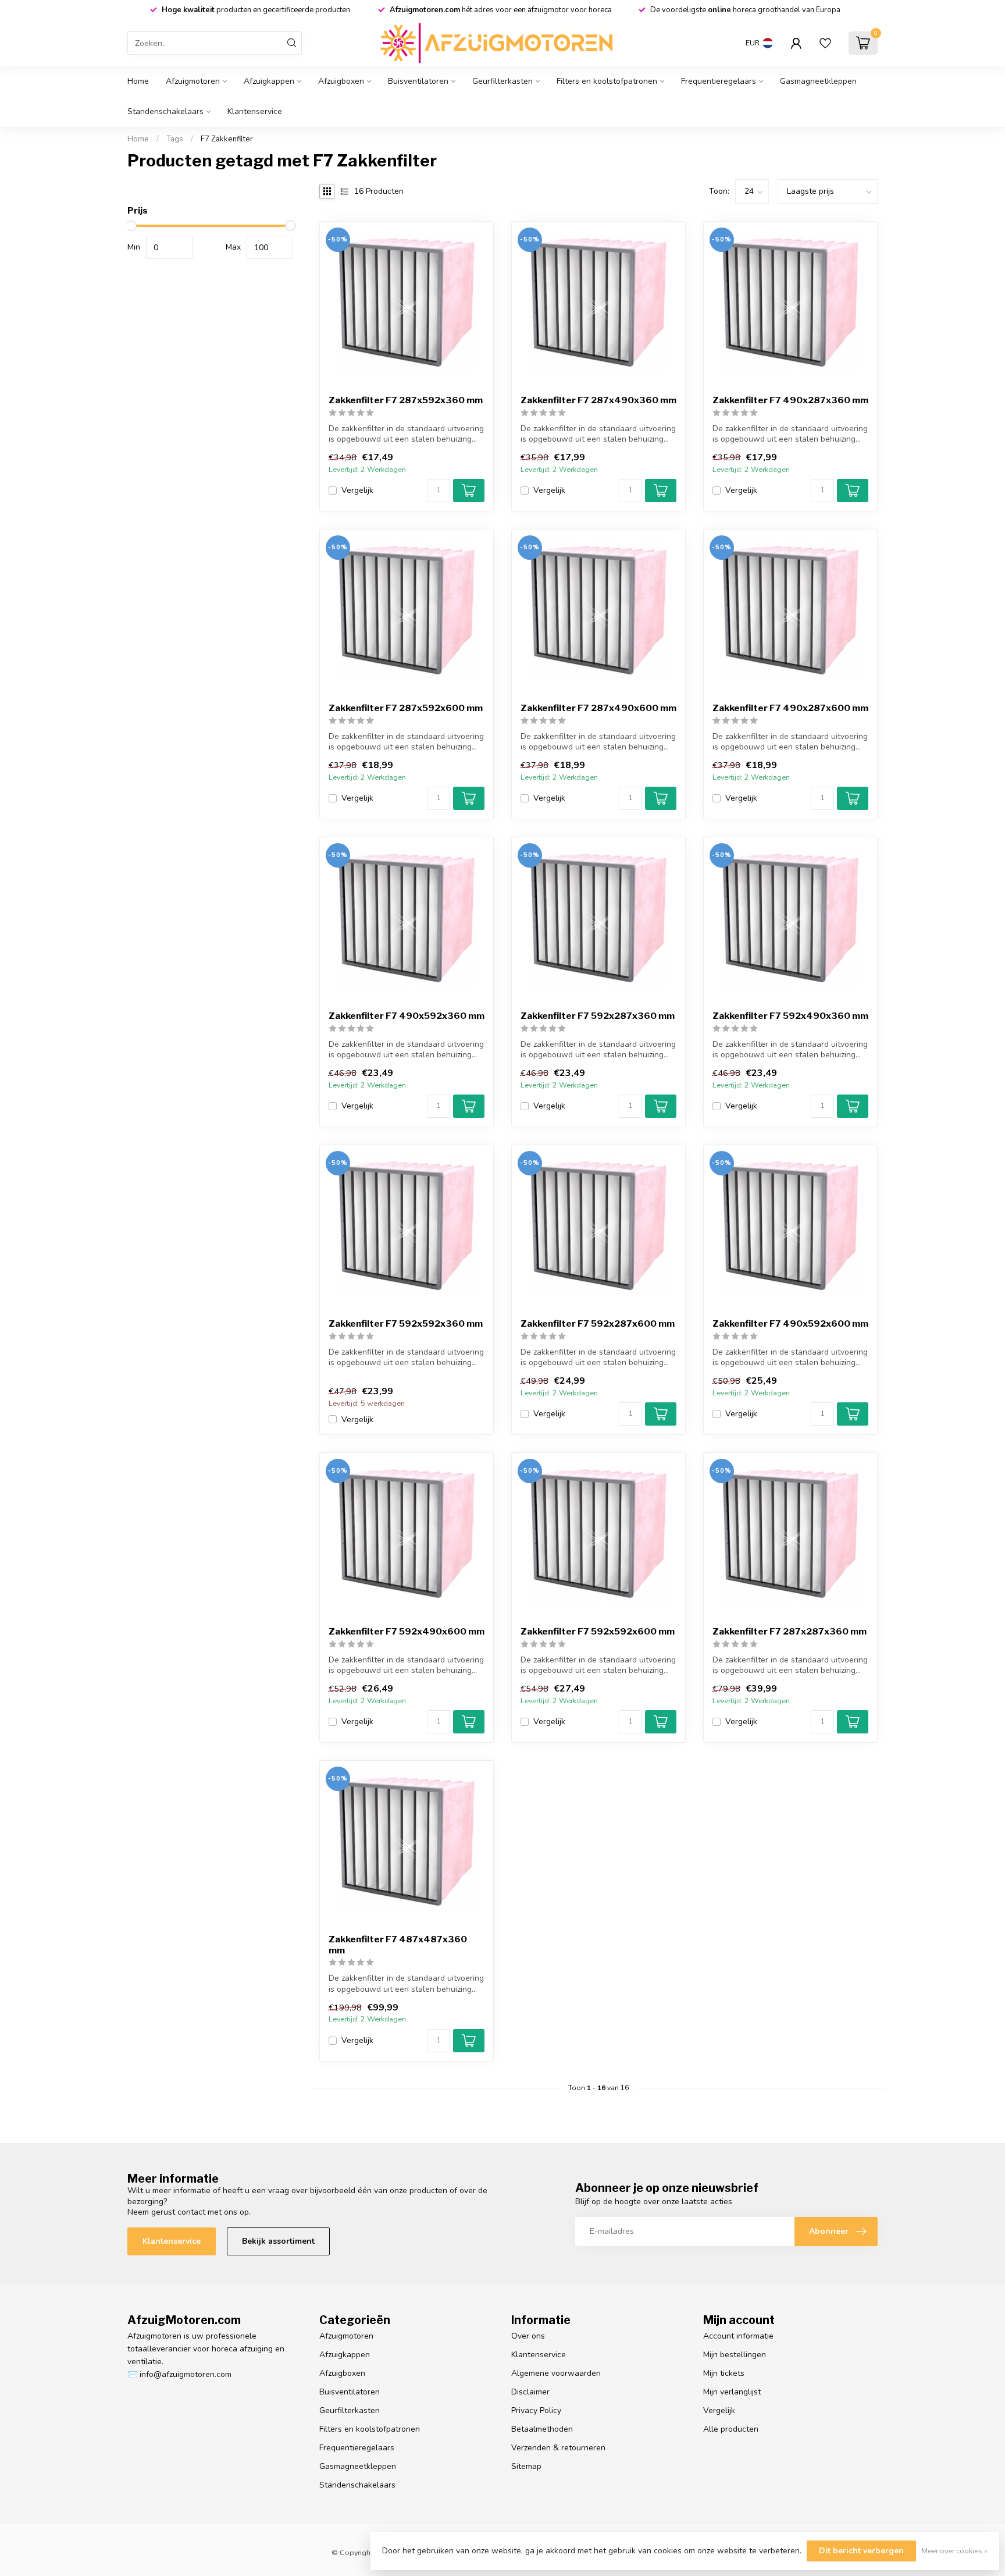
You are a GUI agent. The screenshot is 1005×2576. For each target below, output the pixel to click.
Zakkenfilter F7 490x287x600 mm (790, 708)
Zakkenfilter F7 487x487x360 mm (398, 1945)
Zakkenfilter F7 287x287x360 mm (790, 1632)
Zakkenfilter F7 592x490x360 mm (790, 1016)
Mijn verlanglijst (732, 2392)
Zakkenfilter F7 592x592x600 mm (598, 1632)
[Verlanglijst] (825, 43)
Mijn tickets (724, 2373)
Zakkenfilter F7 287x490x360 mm (598, 400)
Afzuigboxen (341, 81)
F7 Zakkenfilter (227, 139)
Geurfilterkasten (502, 81)
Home (138, 81)
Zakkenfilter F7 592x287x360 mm (598, 1016)
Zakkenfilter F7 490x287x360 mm (790, 400)
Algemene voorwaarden (556, 2373)
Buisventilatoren (418, 81)
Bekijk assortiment (278, 2241)
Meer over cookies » (954, 2551)
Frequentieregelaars (719, 81)
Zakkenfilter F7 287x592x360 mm (406, 400)
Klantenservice (255, 111)
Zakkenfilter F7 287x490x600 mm (598, 708)
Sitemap (526, 2466)
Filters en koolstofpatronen (607, 81)
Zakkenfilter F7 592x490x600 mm (407, 1632)
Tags (175, 139)
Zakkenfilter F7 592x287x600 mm (598, 1324)
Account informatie (738, 2336)
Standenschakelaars (165, 111)
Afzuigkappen (269, 81)
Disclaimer (530, 2392)
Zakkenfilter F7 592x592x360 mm (406, 1324)
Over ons (528, 2336)
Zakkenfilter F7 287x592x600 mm (406, 708)
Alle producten (731, 2429)
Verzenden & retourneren (558, 2448)
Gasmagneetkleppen (818, 81)
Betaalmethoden (542, 2429)
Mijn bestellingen (735, 2355)
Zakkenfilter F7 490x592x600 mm (790, 1324)
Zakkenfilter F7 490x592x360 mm (407, 1016)
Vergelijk (357, 490)
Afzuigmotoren (193, 81)
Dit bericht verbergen (861, 2551)
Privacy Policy (536, 2410)
